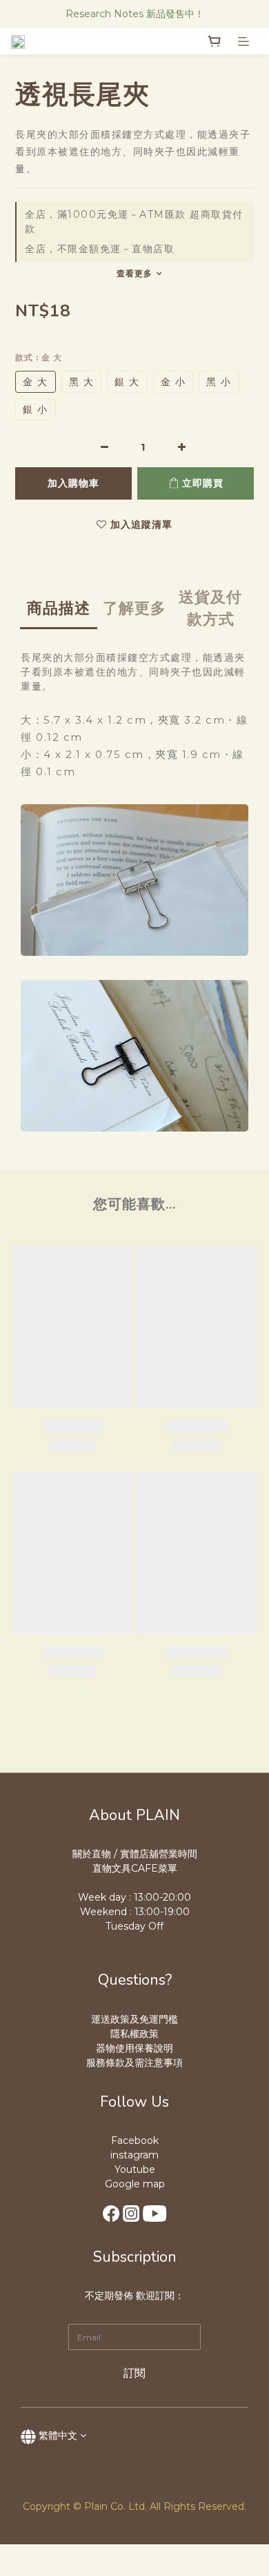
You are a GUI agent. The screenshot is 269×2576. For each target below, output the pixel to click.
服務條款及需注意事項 (134, 2063)
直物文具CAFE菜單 (135, 1868)
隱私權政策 (134, 2034)
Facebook (135, 2140)
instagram (134, 2155)
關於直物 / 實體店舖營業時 (130, 1854)
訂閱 (134, 2373)
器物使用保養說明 (134, 2048)
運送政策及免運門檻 (134, 2019)
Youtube (135, 2169)
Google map (135, 2184)
